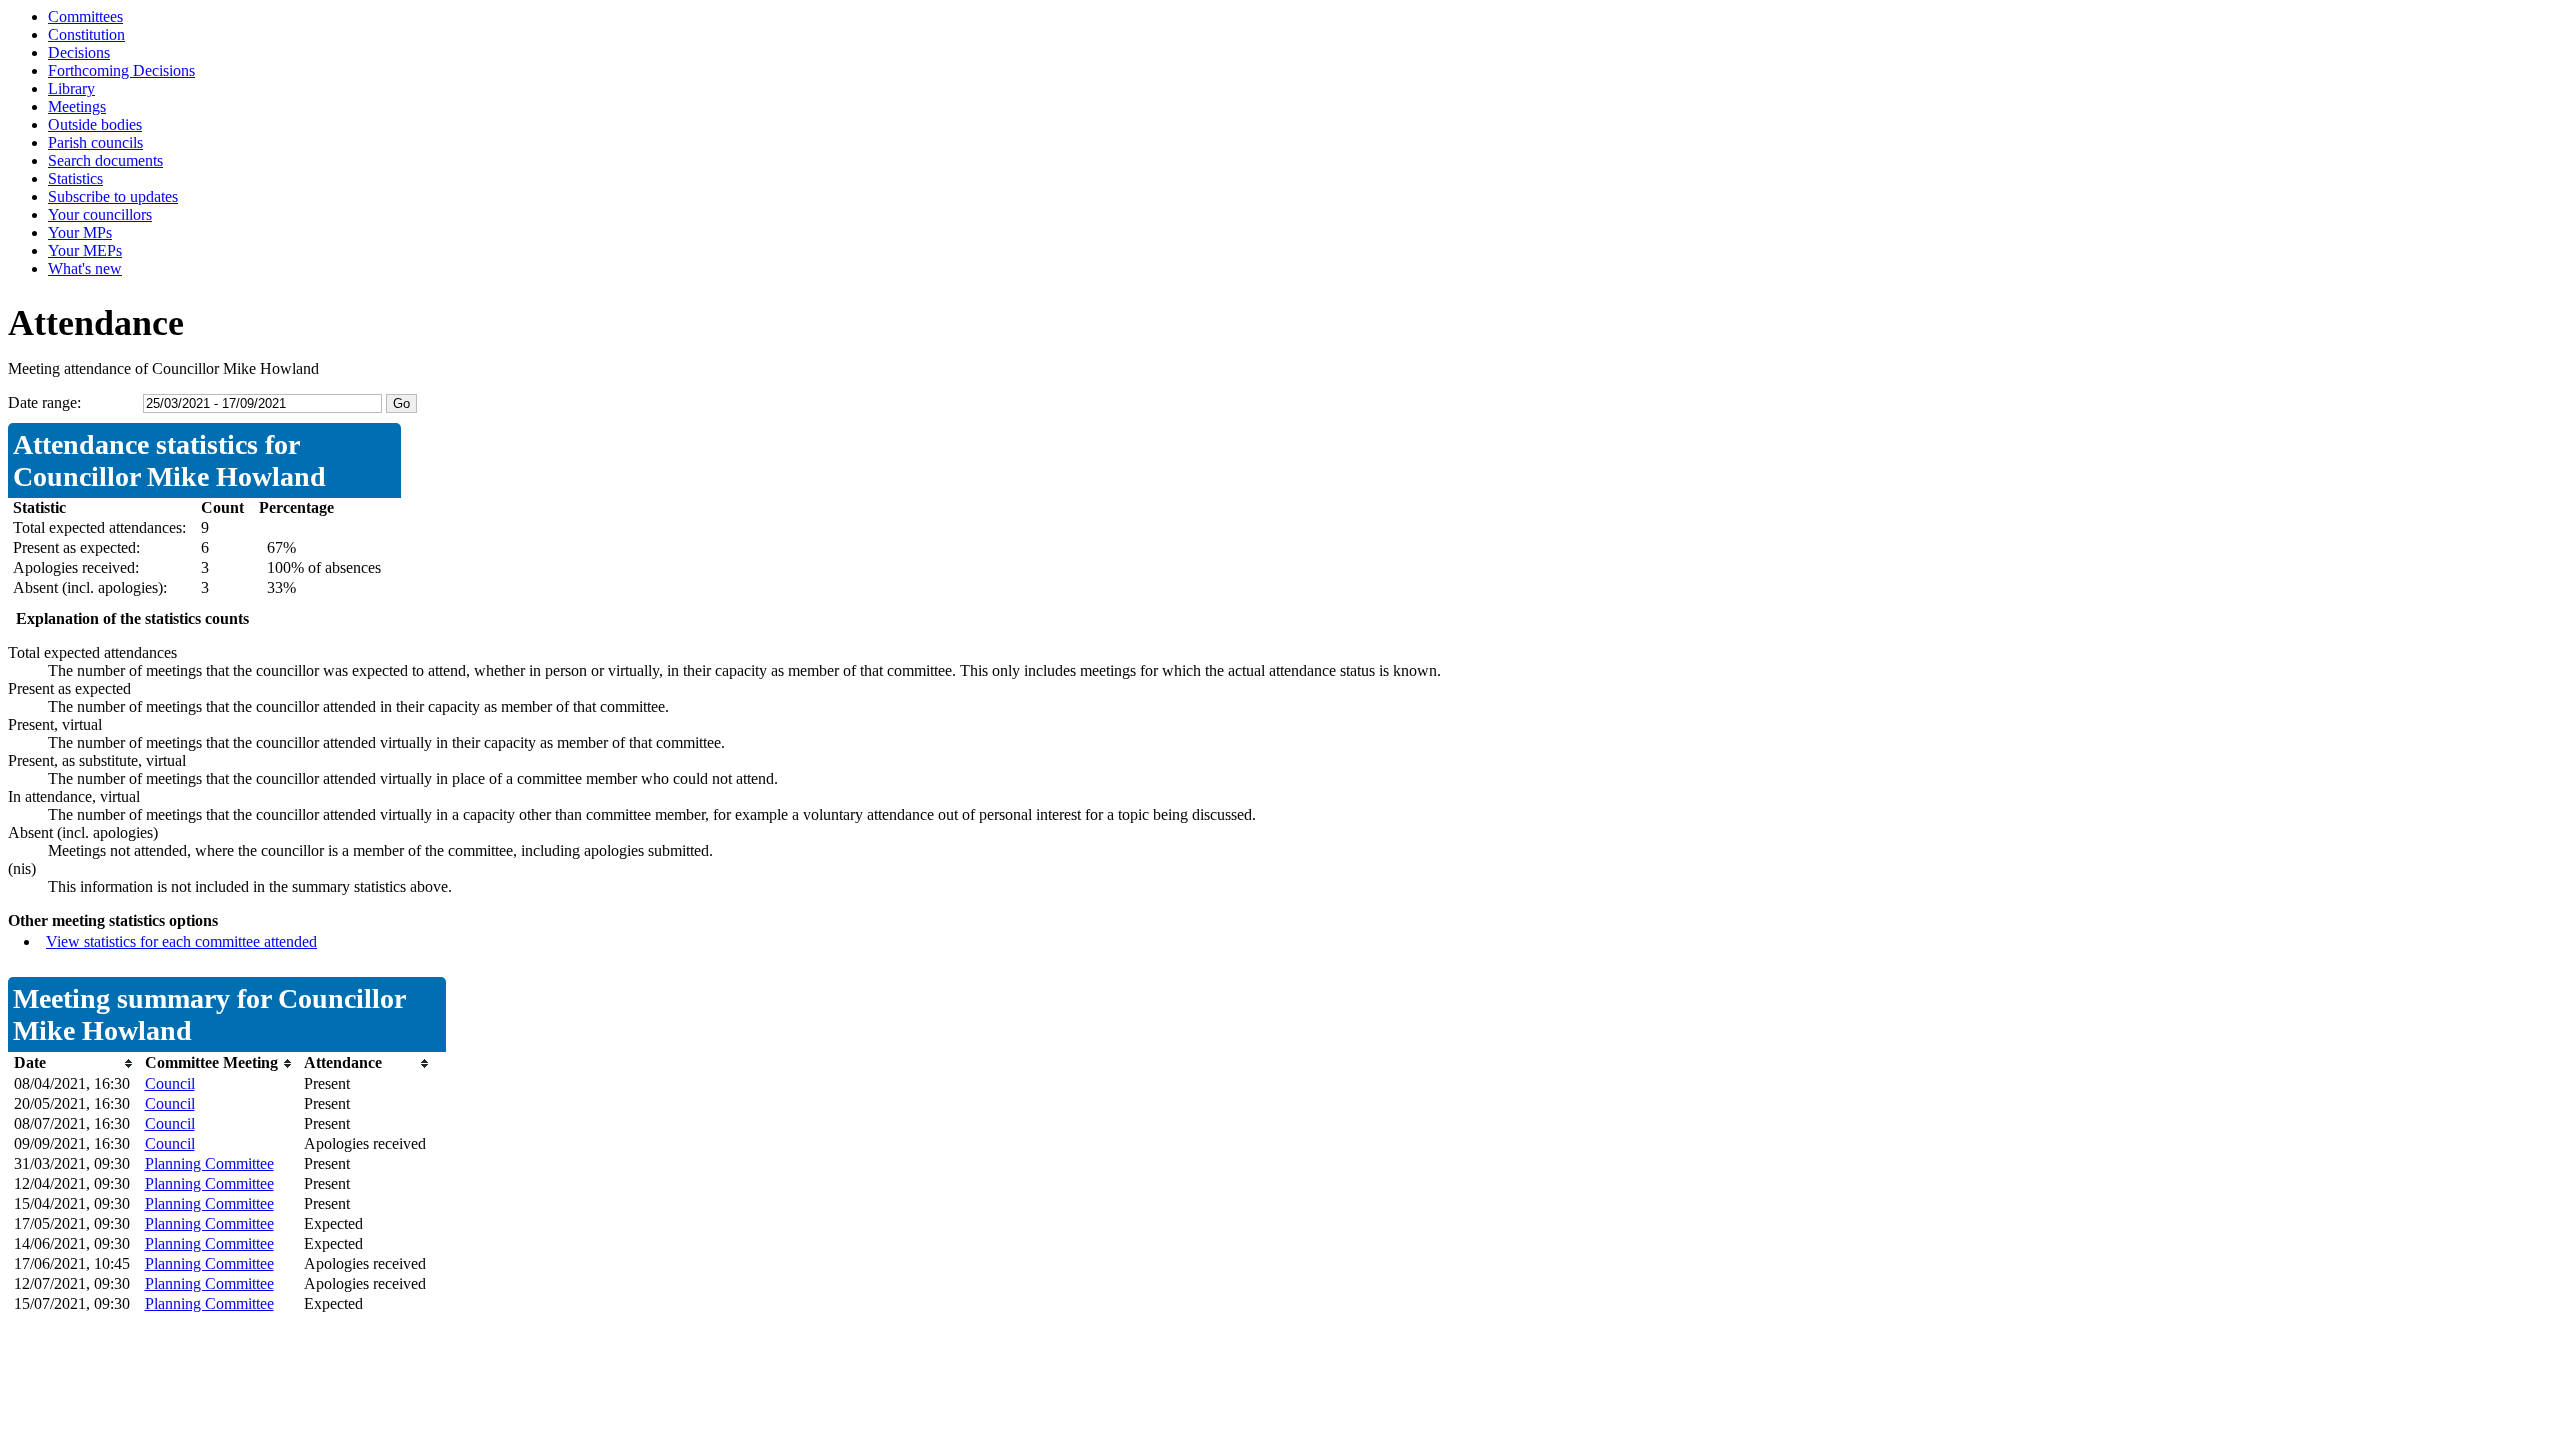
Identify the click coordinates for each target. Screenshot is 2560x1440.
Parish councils (95, 142)
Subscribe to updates (113, 196)
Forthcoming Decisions (121, 70)
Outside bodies (95, 124)
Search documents (105, 160)
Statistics (75, 178)
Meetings (77, 106)
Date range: (44, 402)
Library (71, 88)
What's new (85, 268)
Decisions (79, 52)
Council (170, 1083)
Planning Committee (209, 1163)
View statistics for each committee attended (181, 941)
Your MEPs (85, 250)
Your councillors (100, 214)
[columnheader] (74, 1063)
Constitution (86, 34)
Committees (85, 16)
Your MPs (80, 232)
